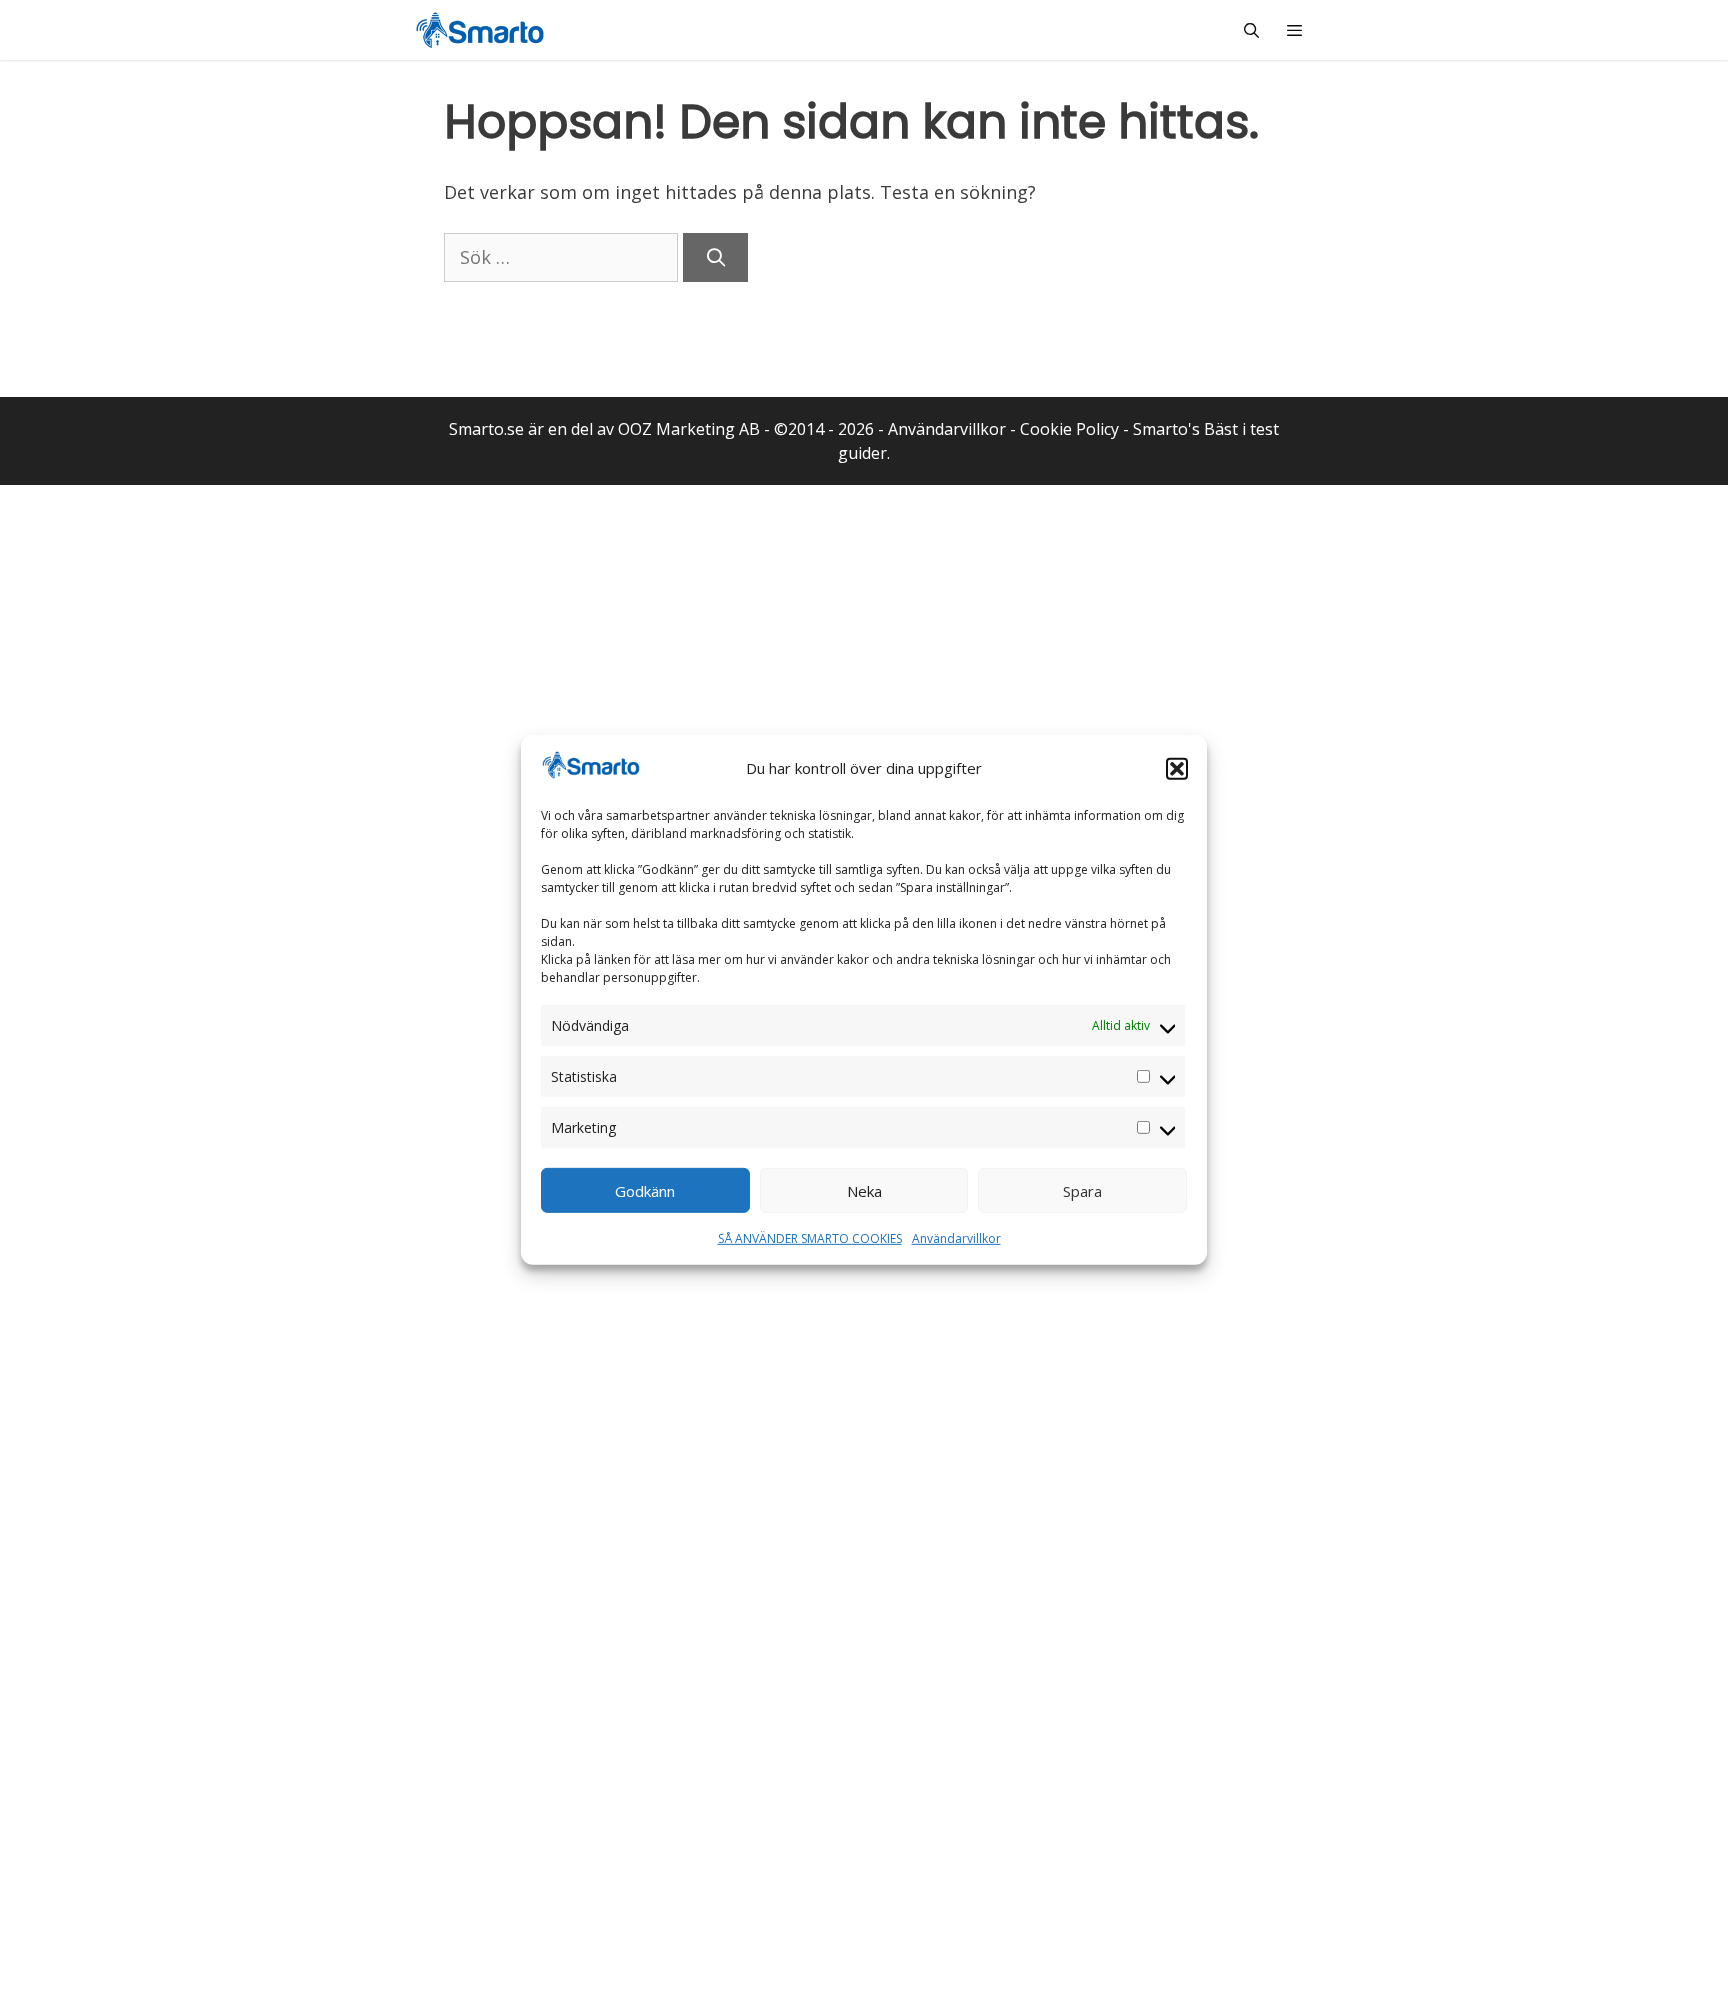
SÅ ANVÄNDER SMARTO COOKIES (810, 1238)
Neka (864, 1191)
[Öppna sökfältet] (1250, 30)
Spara (1082, 1191)
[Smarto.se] (480, 30)
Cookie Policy (1069, 429)
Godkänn (645, 1191)
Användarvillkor (956, 1238)
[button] (1177, 768)
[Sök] (715, 257)
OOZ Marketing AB (689, 429)
